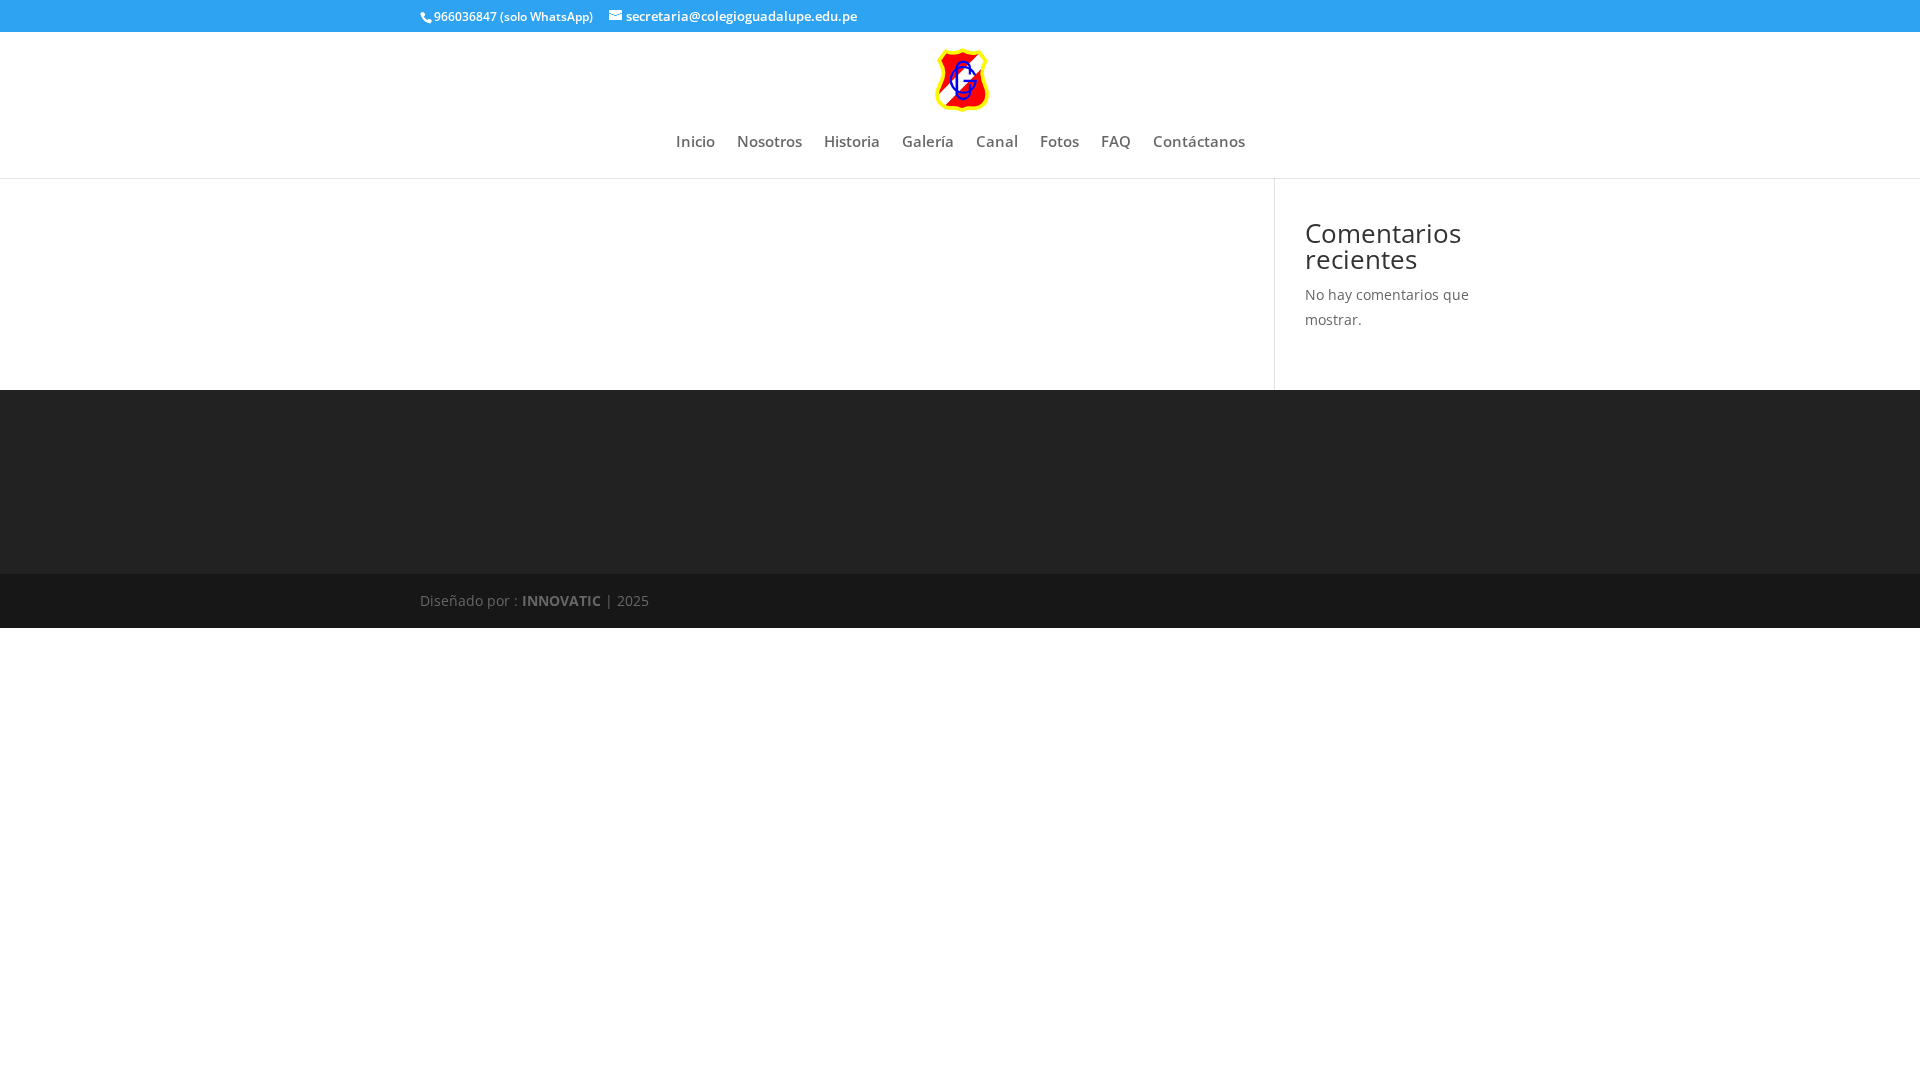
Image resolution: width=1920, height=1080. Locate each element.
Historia (852, 142)
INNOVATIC (561, 600)
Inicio (695, 142)
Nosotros (769, 142)
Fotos (1059, 142)
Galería (928, 142)
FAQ (1116, 142)
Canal (997, 142)
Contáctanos (1199, 142)
